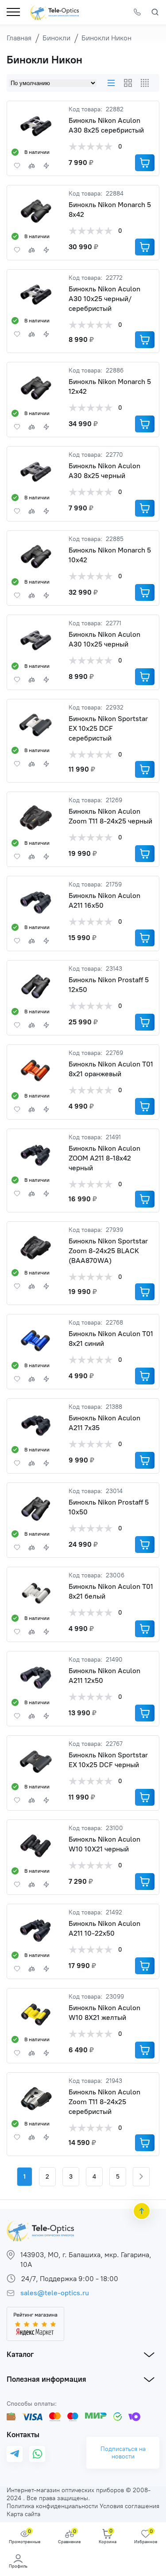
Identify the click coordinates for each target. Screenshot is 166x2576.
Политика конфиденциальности (52, 2506)
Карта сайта (23, 2514)
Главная (19, 38)
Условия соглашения (129, 2506)
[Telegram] (15, 2454)
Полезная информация (46, 2379)
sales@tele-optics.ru (55, 2293)
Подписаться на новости (123, 2453)
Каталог (20, 2354)
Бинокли (56, 38)
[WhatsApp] (37, 2454)
